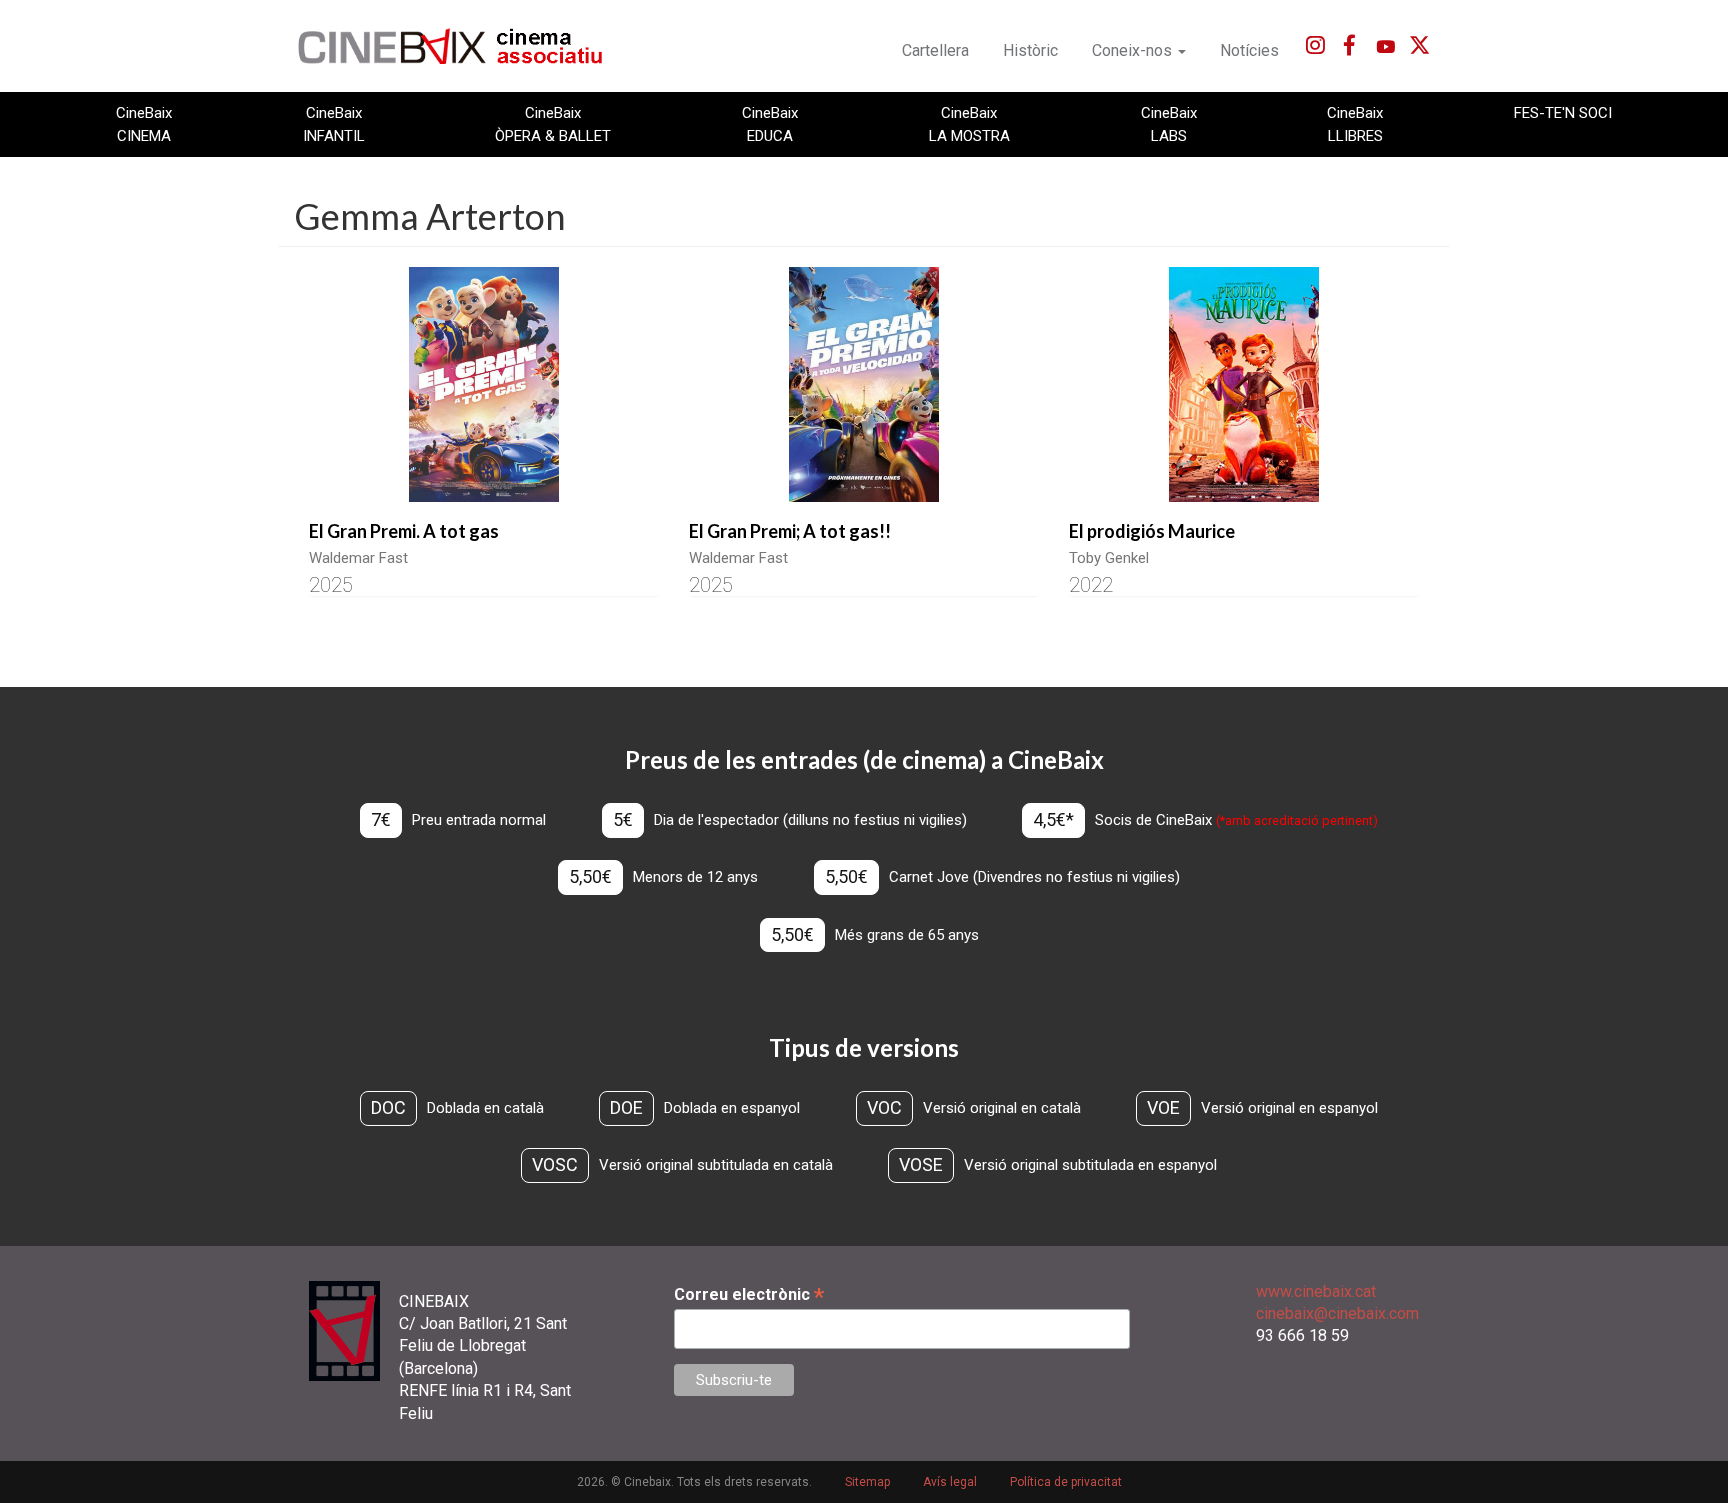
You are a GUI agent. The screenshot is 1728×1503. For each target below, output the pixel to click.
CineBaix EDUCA (770, 124)
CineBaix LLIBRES (1355, 124)
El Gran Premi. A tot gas (404, 531)
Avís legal (950, 1482)
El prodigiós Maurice (1152, 531)
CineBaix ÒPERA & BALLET (553, 124)
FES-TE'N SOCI (1563, 113)
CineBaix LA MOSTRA (969, 124)
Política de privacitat (1066, 1482)
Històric (1030, 50)
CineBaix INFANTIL (334, 124)
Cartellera (935, 50)
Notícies (1249, 50)
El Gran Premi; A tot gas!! (790, 531)
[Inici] (461, 46)
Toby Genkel (1109, 558)
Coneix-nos (1134, 50)
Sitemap (867, 1482)
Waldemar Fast (358, 558)
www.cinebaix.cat (1316, 1291)
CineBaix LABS (1169, 124)
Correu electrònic (749, 1294)
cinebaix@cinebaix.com (1337, 1313)
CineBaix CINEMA (144, 124)
